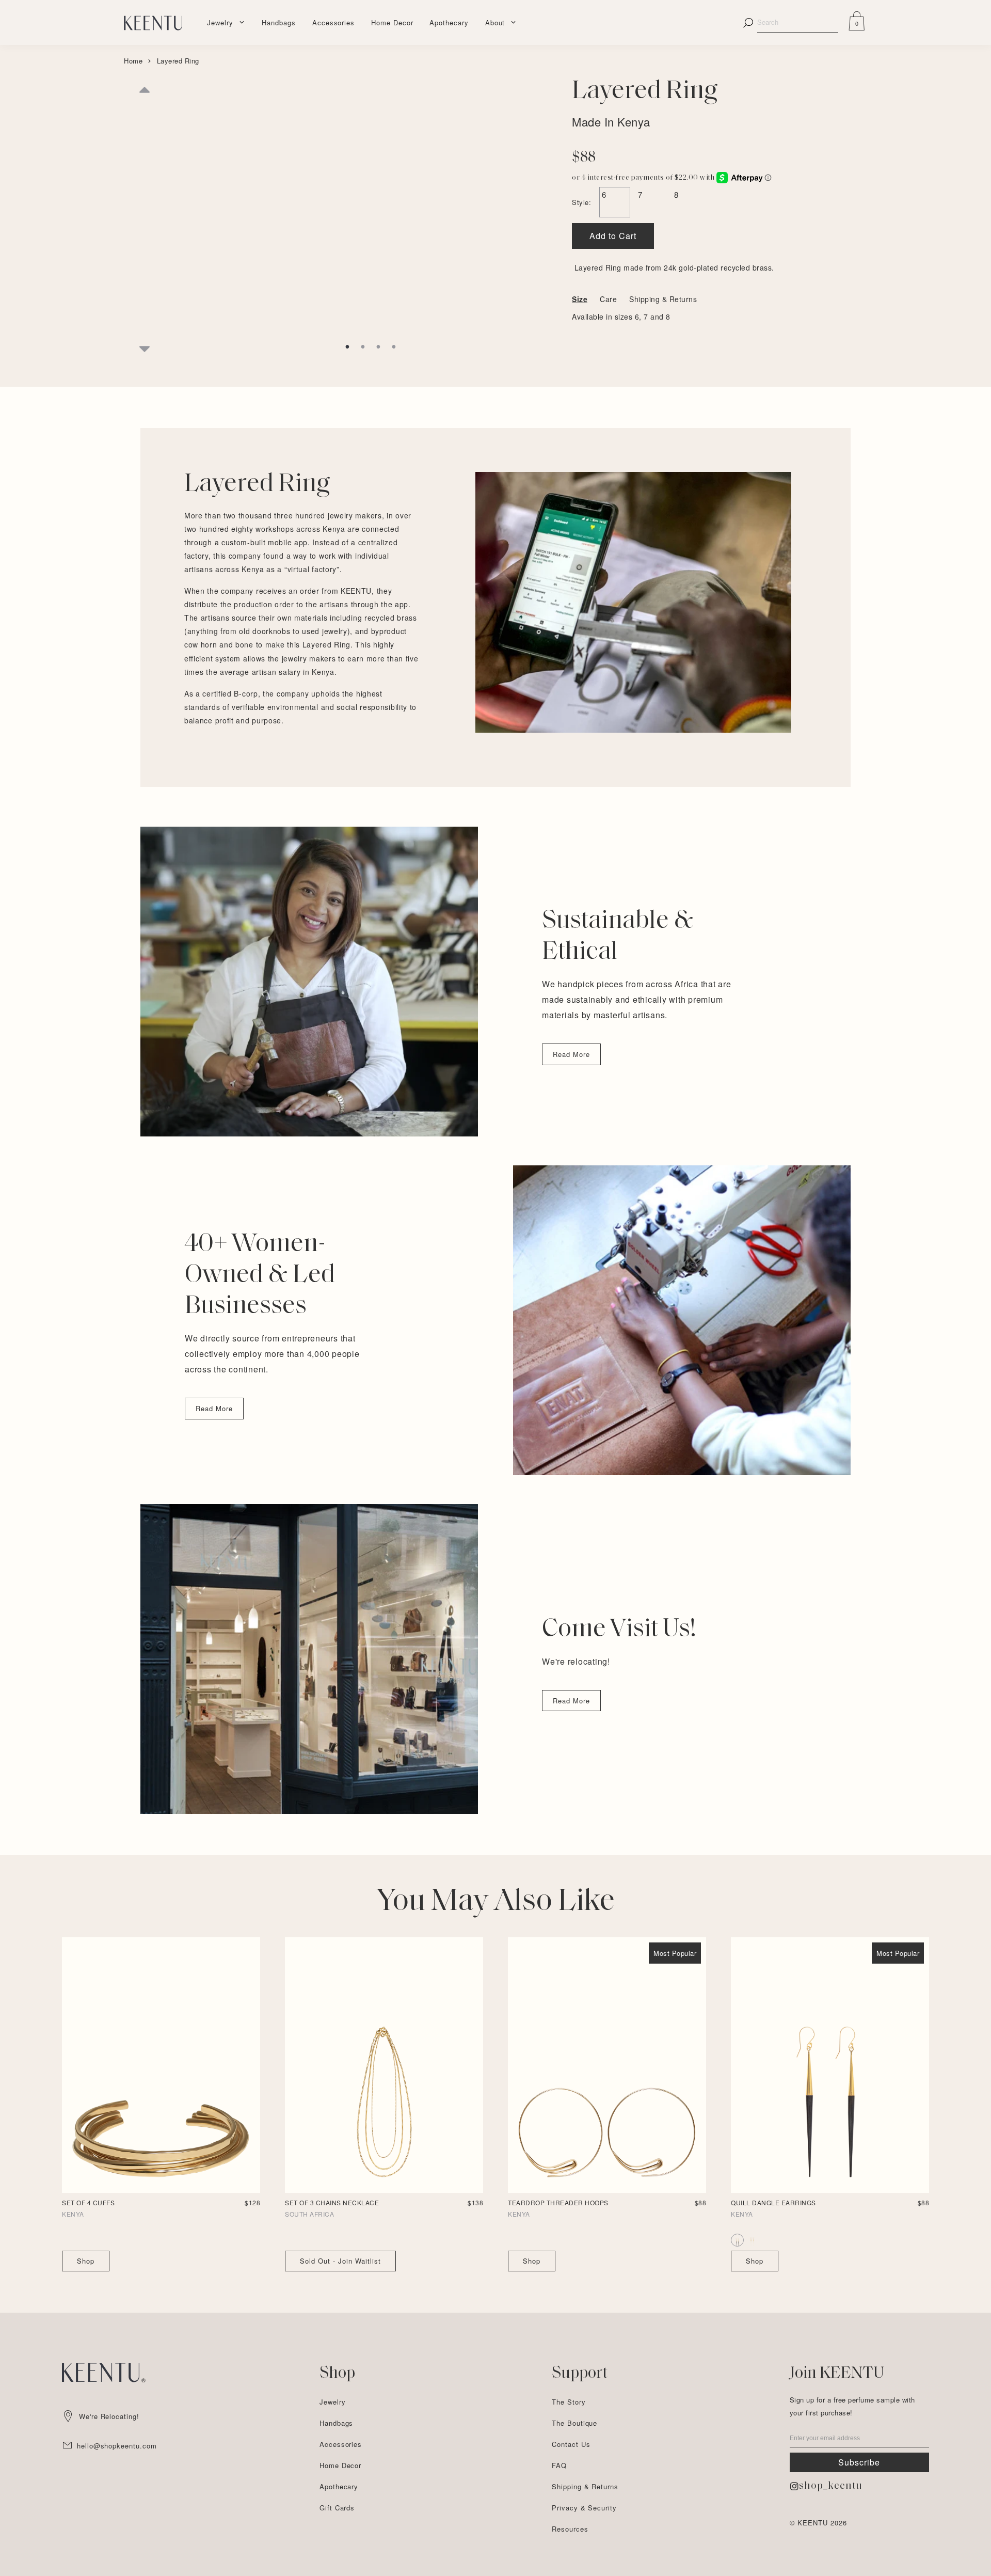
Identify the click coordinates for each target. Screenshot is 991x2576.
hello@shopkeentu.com (117, 2446)
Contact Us (571, 2444)
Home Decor (392, 22)
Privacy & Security (584, 2508)
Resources (570, 2529)
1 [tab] (347, 347)
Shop (86, 2261)
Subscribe (859, 2462)
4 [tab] (394, 347)
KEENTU (813, 2523)
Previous (145, 102)
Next (145, 347)
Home (133, 61)
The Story (569, 2402)
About (495, 22)
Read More (571, 1054)
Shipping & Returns (663, 299)
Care (608, 299)
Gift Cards (337, 2508)
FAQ (559, 2465)
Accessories (333, 22)
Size (580, 299)
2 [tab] (363, 347)
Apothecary (449, 22)
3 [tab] (378, 347)
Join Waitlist (340, 2261)
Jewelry (220, 22)
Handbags (278, 22)
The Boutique (574, 2423)
